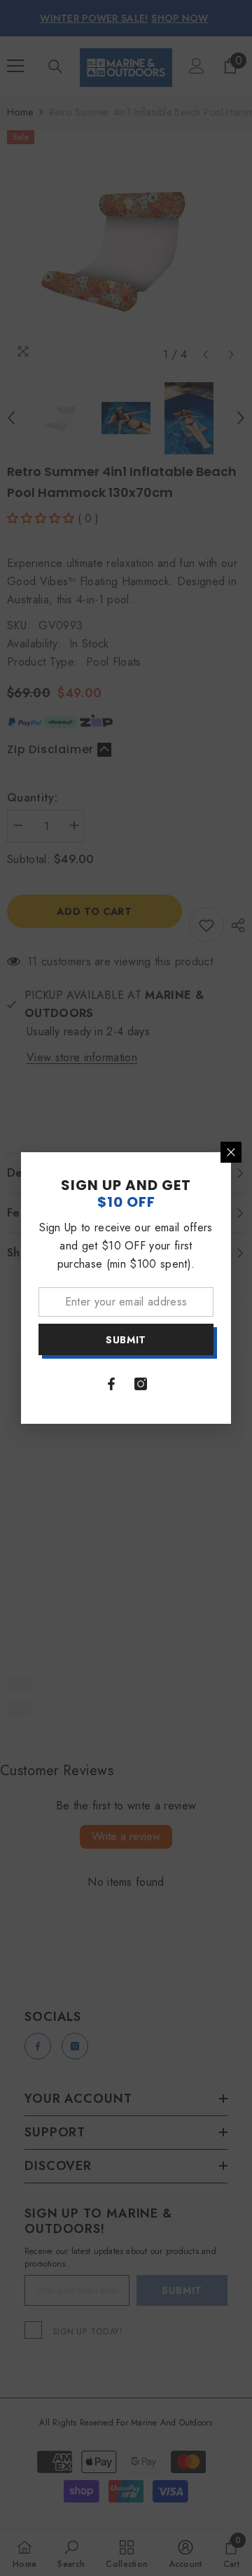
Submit (126, 1340)
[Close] (231, 1152)
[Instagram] (141, 1384)
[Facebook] (111, 1384)
